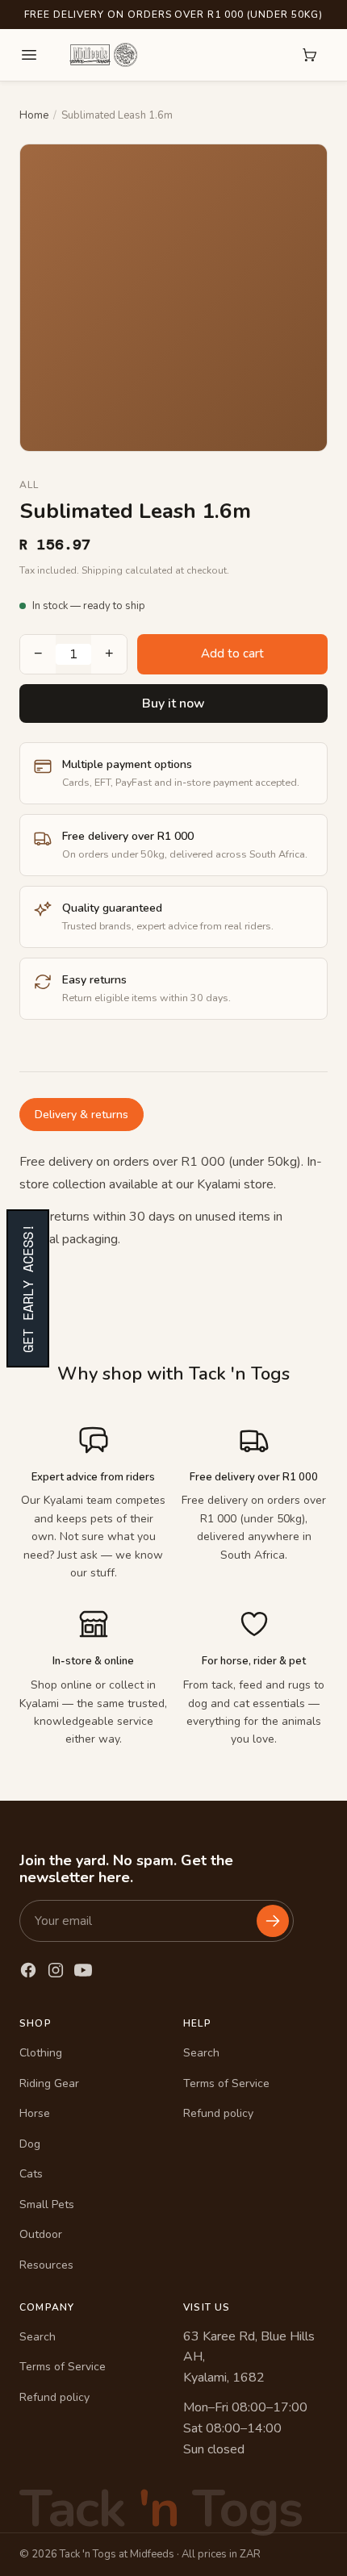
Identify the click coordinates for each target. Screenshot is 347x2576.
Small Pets (47, 2204)
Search (201, 2053)
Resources (46, 2265)
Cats (31, 2174)
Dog (30, 2144)
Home (34, 115)
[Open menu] (29, 55)
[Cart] (310, 55)
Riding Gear (49, 2083)
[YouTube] (83, 1970)
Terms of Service (226, 2083)
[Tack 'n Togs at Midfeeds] (103, 55)
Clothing (41, 2053)
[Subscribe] (273, 1921)
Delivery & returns (82, 1115)
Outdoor (41, 2234)
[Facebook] (28, 1970)
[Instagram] (56, 1970)
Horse (35, 2113)
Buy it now (173, 703)
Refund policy (218, 2113)
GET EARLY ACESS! (28, 1288)
